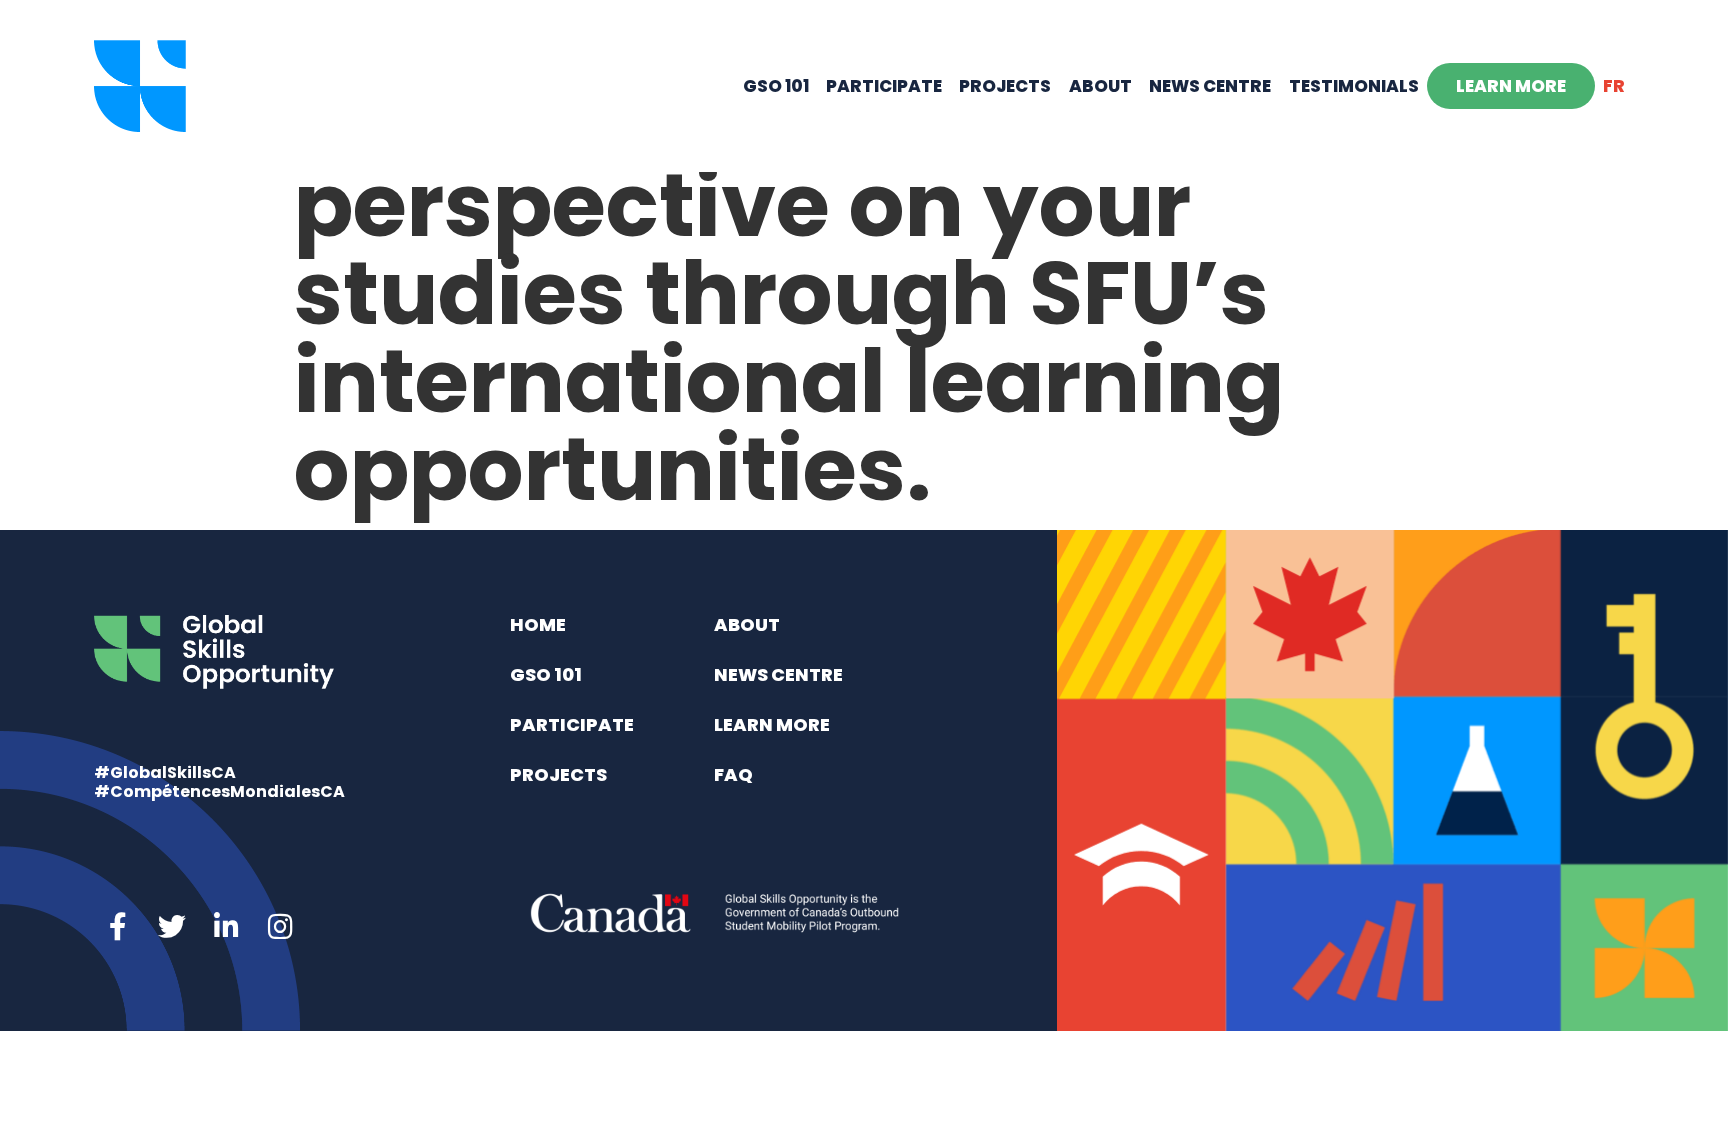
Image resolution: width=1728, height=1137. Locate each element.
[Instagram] (280, 927)
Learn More (1511, 86)
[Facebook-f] (118, 927)
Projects (1005, 86)
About (1100, 86)
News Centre (1210, 86)
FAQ (733, 774)
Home (538, 624)
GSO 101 (776, 86)
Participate (884, 86)
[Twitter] (172, 927)
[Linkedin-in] (226, 927)
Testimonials (1354, 86)
